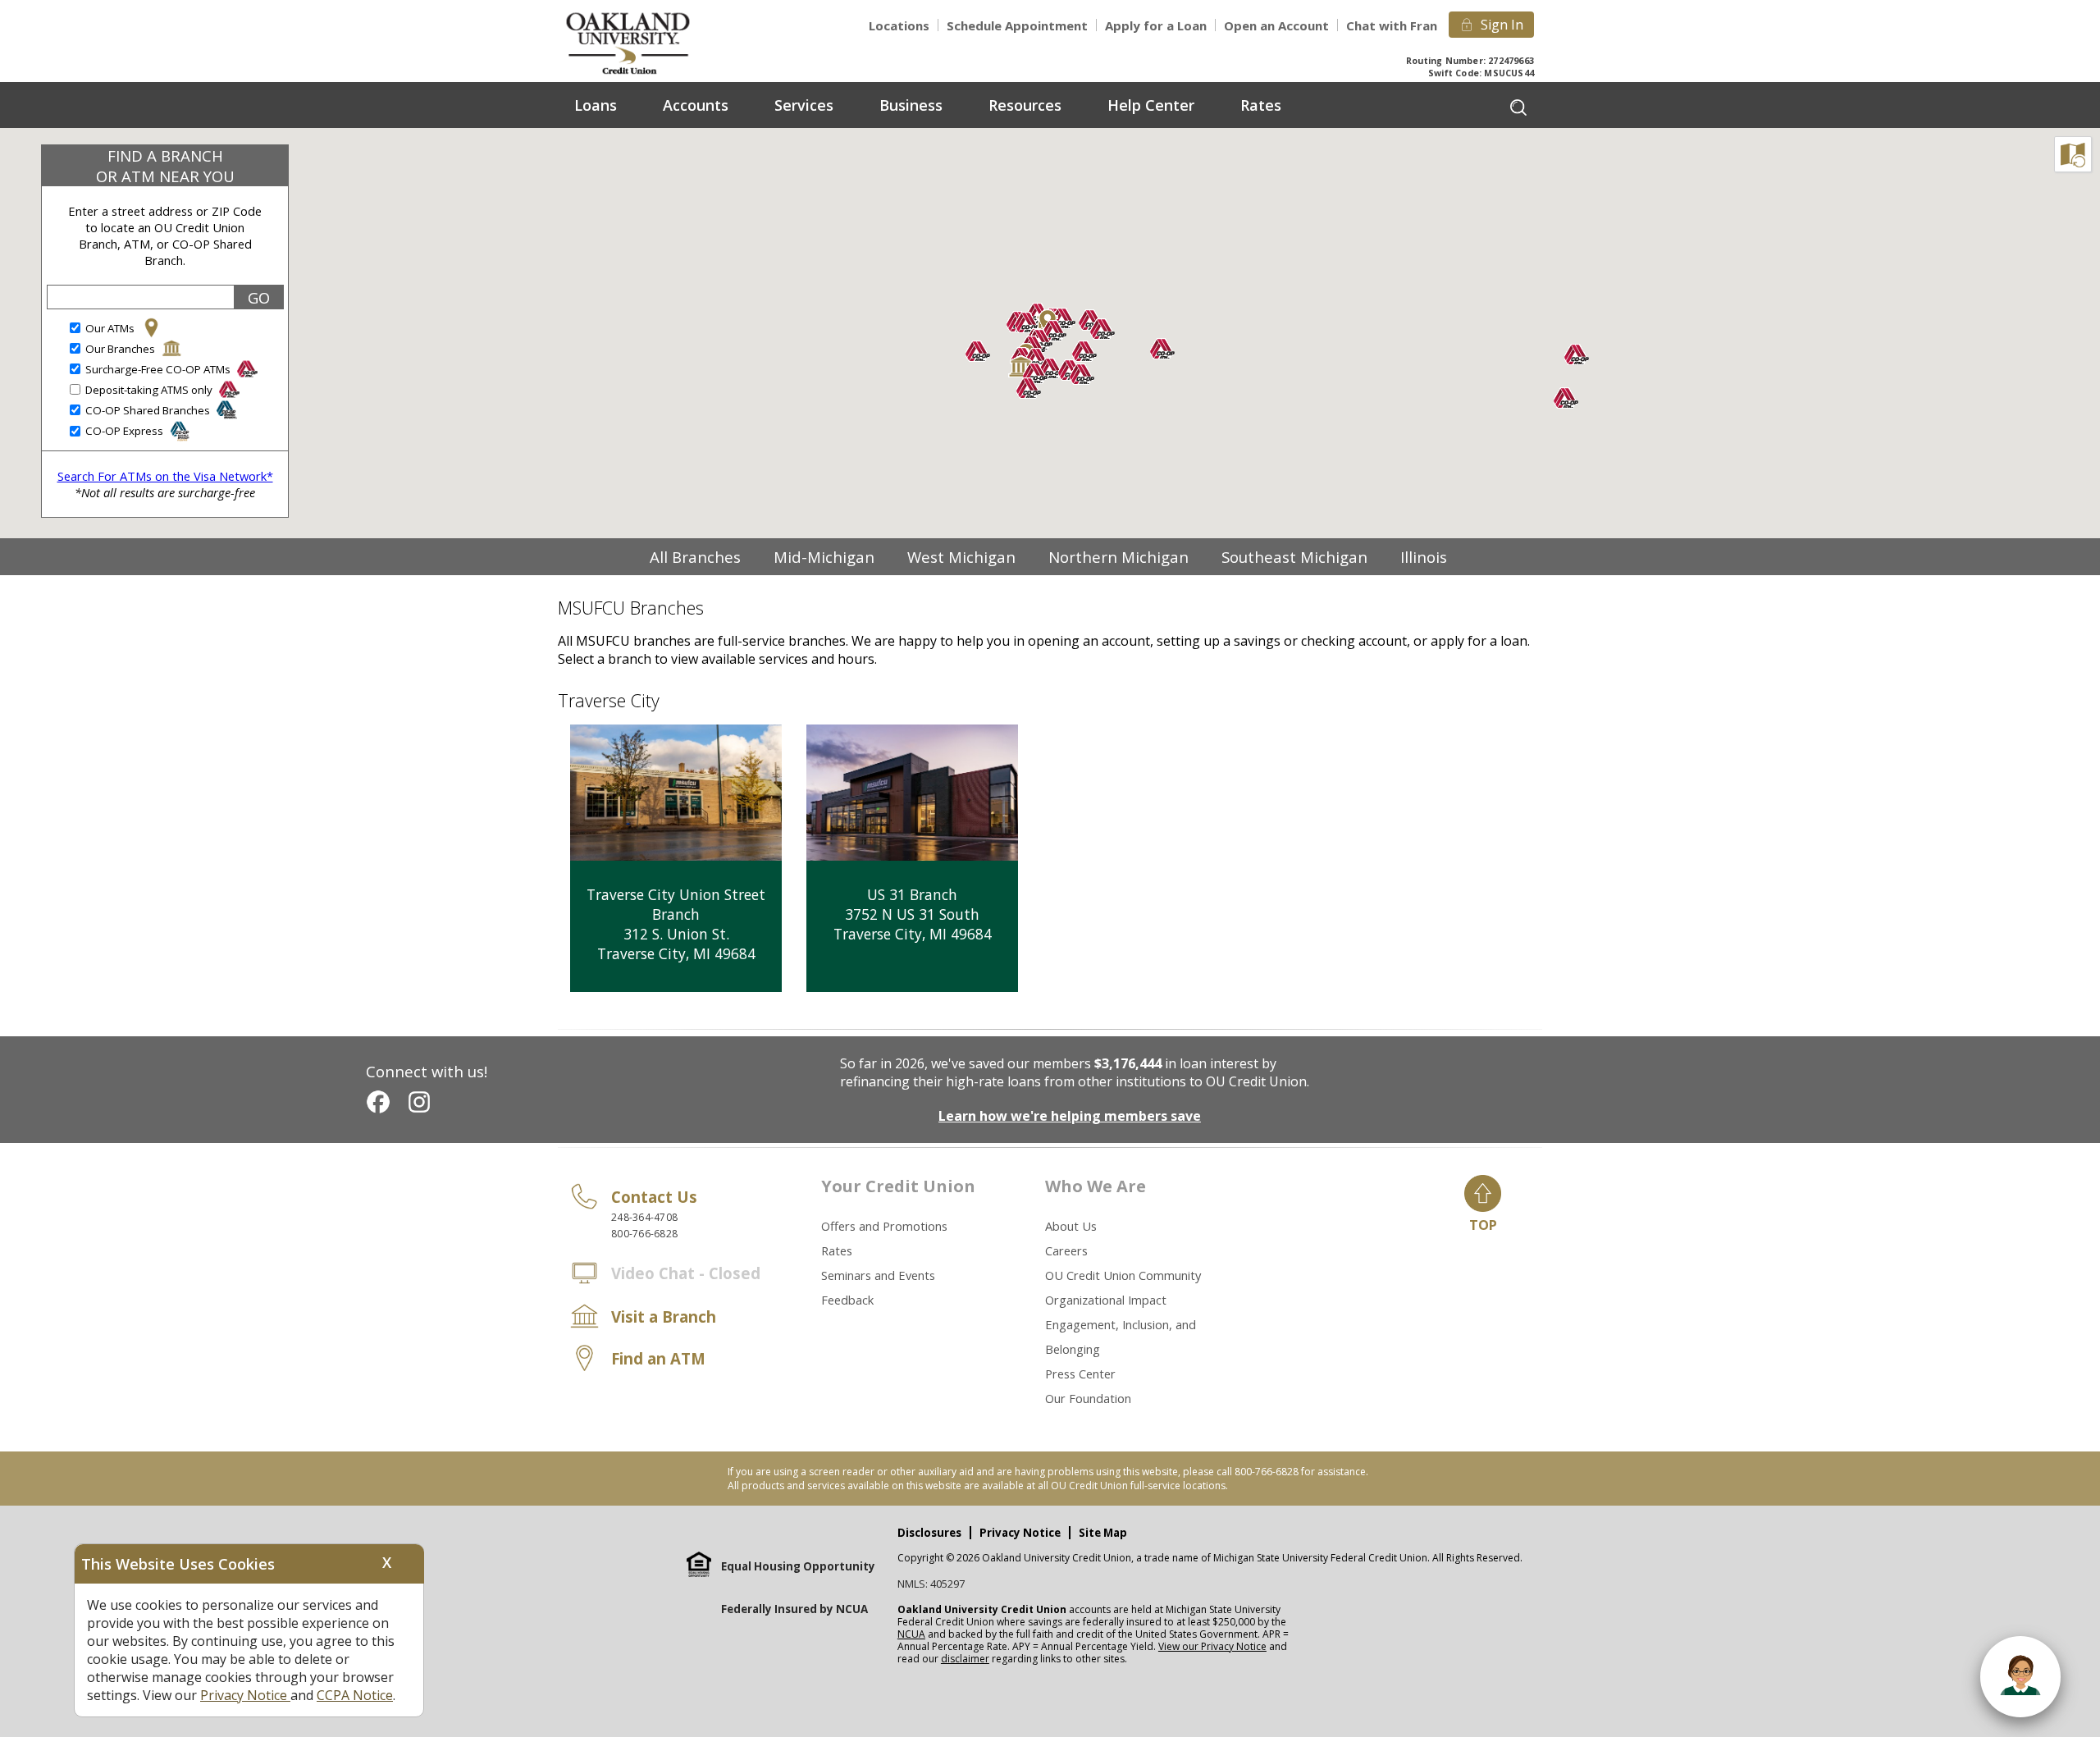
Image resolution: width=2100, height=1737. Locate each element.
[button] (1021, 367)
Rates (837, 1250)
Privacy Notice (1020, 1533)
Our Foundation (1088, 1398)
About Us (1071, 1226)
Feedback (847, 1300)
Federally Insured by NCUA (794, 1609)
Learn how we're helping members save (1070, 1116)
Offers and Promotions (884, 1226)
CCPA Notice (355, 1695)
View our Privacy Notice (1212, 1646)
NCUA (911, 1634)
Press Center (1080, 1374)
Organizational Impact (1106, 1300)
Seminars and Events (878, 1275)
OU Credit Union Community (1123, 1275)
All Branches (695, 557)
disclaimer (965, 1659)
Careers (1066, 1250)
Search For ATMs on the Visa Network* (165, 476)
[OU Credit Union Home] (640, 42)
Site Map (1103, 1533)
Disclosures (929, 1533)
